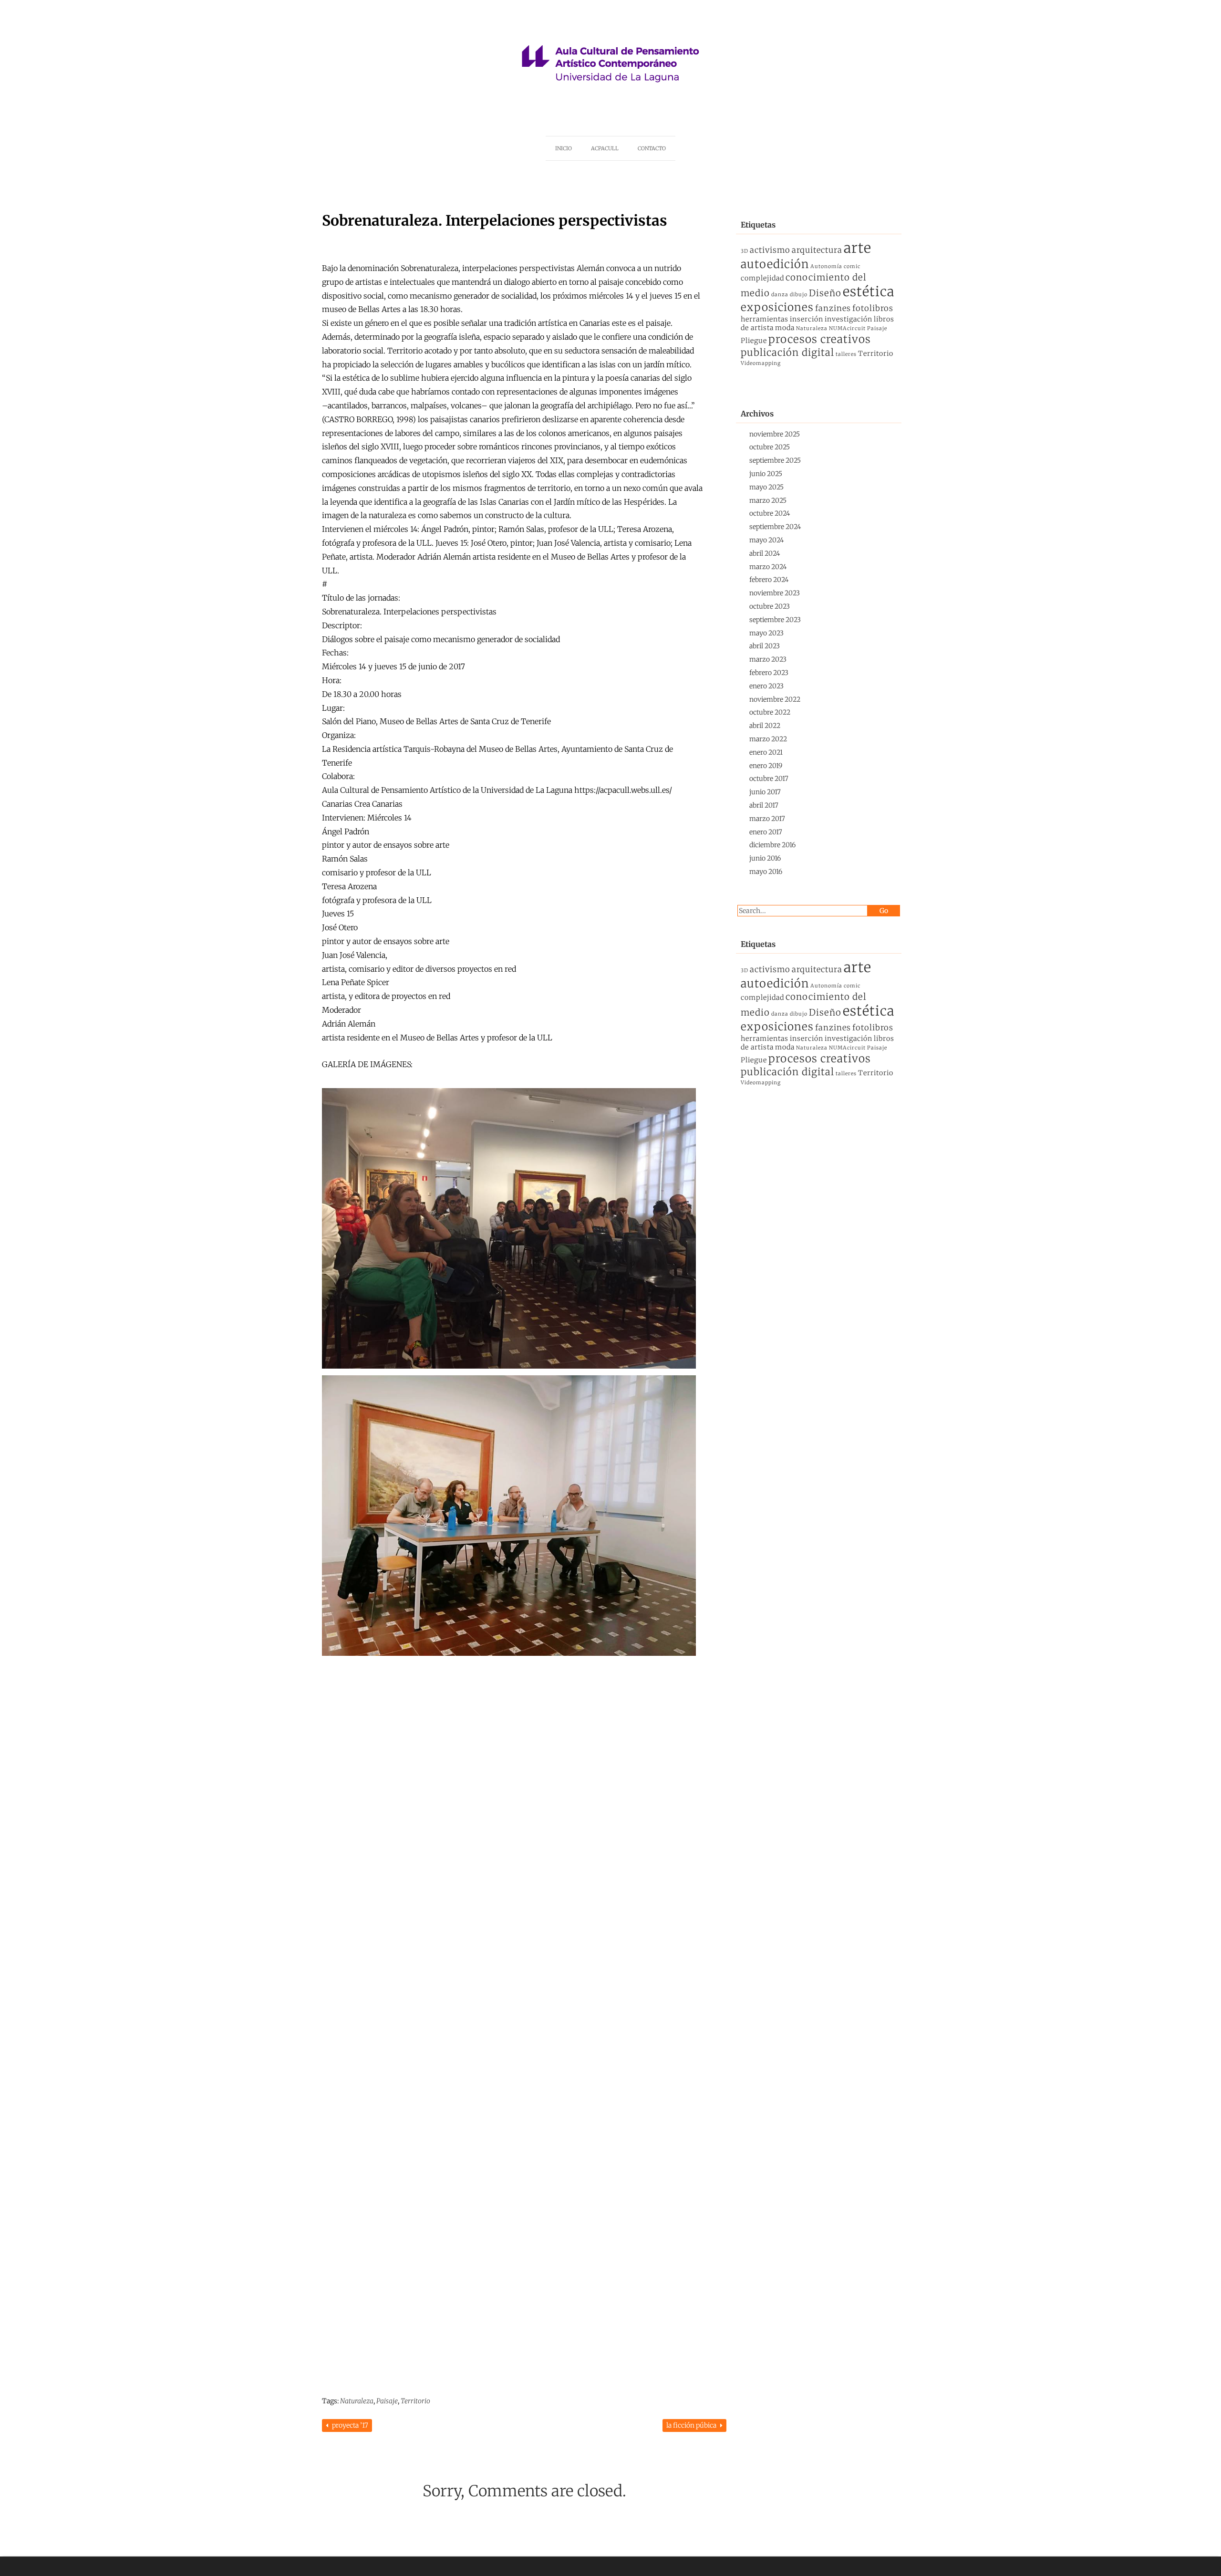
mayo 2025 (766, 487)
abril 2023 (765, 646)
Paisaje (387, 2401)
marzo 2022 (768, 739)
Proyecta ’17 (349, 2425)
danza (780, 295)
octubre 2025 (770, 447)
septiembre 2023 (775, 620)
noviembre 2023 (775, 593)
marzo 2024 (768, 567)
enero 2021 (766, 752)
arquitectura (817, 250)
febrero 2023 (769, 673)
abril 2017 (764, 805)
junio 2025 (766, 474)
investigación (848, 319)
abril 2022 (765, 726)
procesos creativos (820, 339)
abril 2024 (765, 553)
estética (869, 292)
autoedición (775, 264)
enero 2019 (766, 766)
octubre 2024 (770, 513)
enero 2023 (766, 686)
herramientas (765, 319)
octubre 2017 (769, 779)
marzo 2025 (768, 500)
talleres (846, 354)
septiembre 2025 (775, 460)
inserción (807, 319)
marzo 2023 (768, 659)
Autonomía (826, 266)
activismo (770, 250)
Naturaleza (357, 2401)
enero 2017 (766, 832)
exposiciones (777, 307)
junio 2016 (765, 858)
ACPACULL (605, 148)
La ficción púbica (692, 2425)
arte (858, 248)
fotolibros (873, 308)
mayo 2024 (766, 540)
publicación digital (787, 353)
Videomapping (761, 363)
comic (852, 266)
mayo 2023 (766, 633)
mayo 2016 (766, 872)
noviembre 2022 (775, 699)
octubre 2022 (770, 712)
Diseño (825, 293)
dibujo (799, 295)
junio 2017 (765, 792)
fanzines (833, 308)
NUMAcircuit (847, 328)
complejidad (762, 278)
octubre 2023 (770, 606)
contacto (652, 148)
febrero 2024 (769, 580)
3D (745, 251)
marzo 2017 (767, 819)
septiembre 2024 (775, 527)
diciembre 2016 (772, 845)
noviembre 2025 (775, 434)
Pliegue (754, 341)
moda (785, 328)
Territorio (415, 2401)
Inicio (564, 148)
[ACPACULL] (610, 99)
